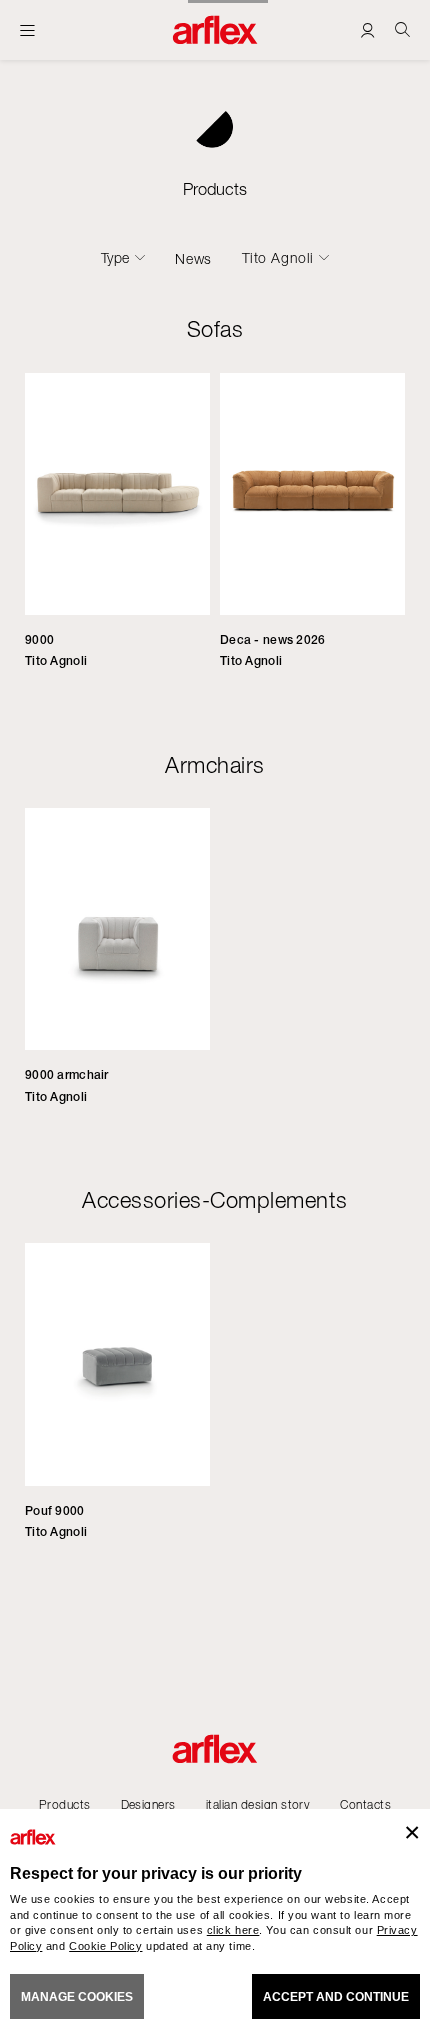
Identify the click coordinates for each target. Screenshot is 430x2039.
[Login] (367, 29)
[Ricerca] (402, 29)
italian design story (258, 1804)
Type (115, 258)
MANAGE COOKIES (77, 1997)
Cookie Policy (105, 1946)
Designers (148, 1804)
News (193, 258)
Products (65, 1804)
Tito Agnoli (278, 258)
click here (233, 1930)
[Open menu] (27, 30)
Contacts (365, 1804)
